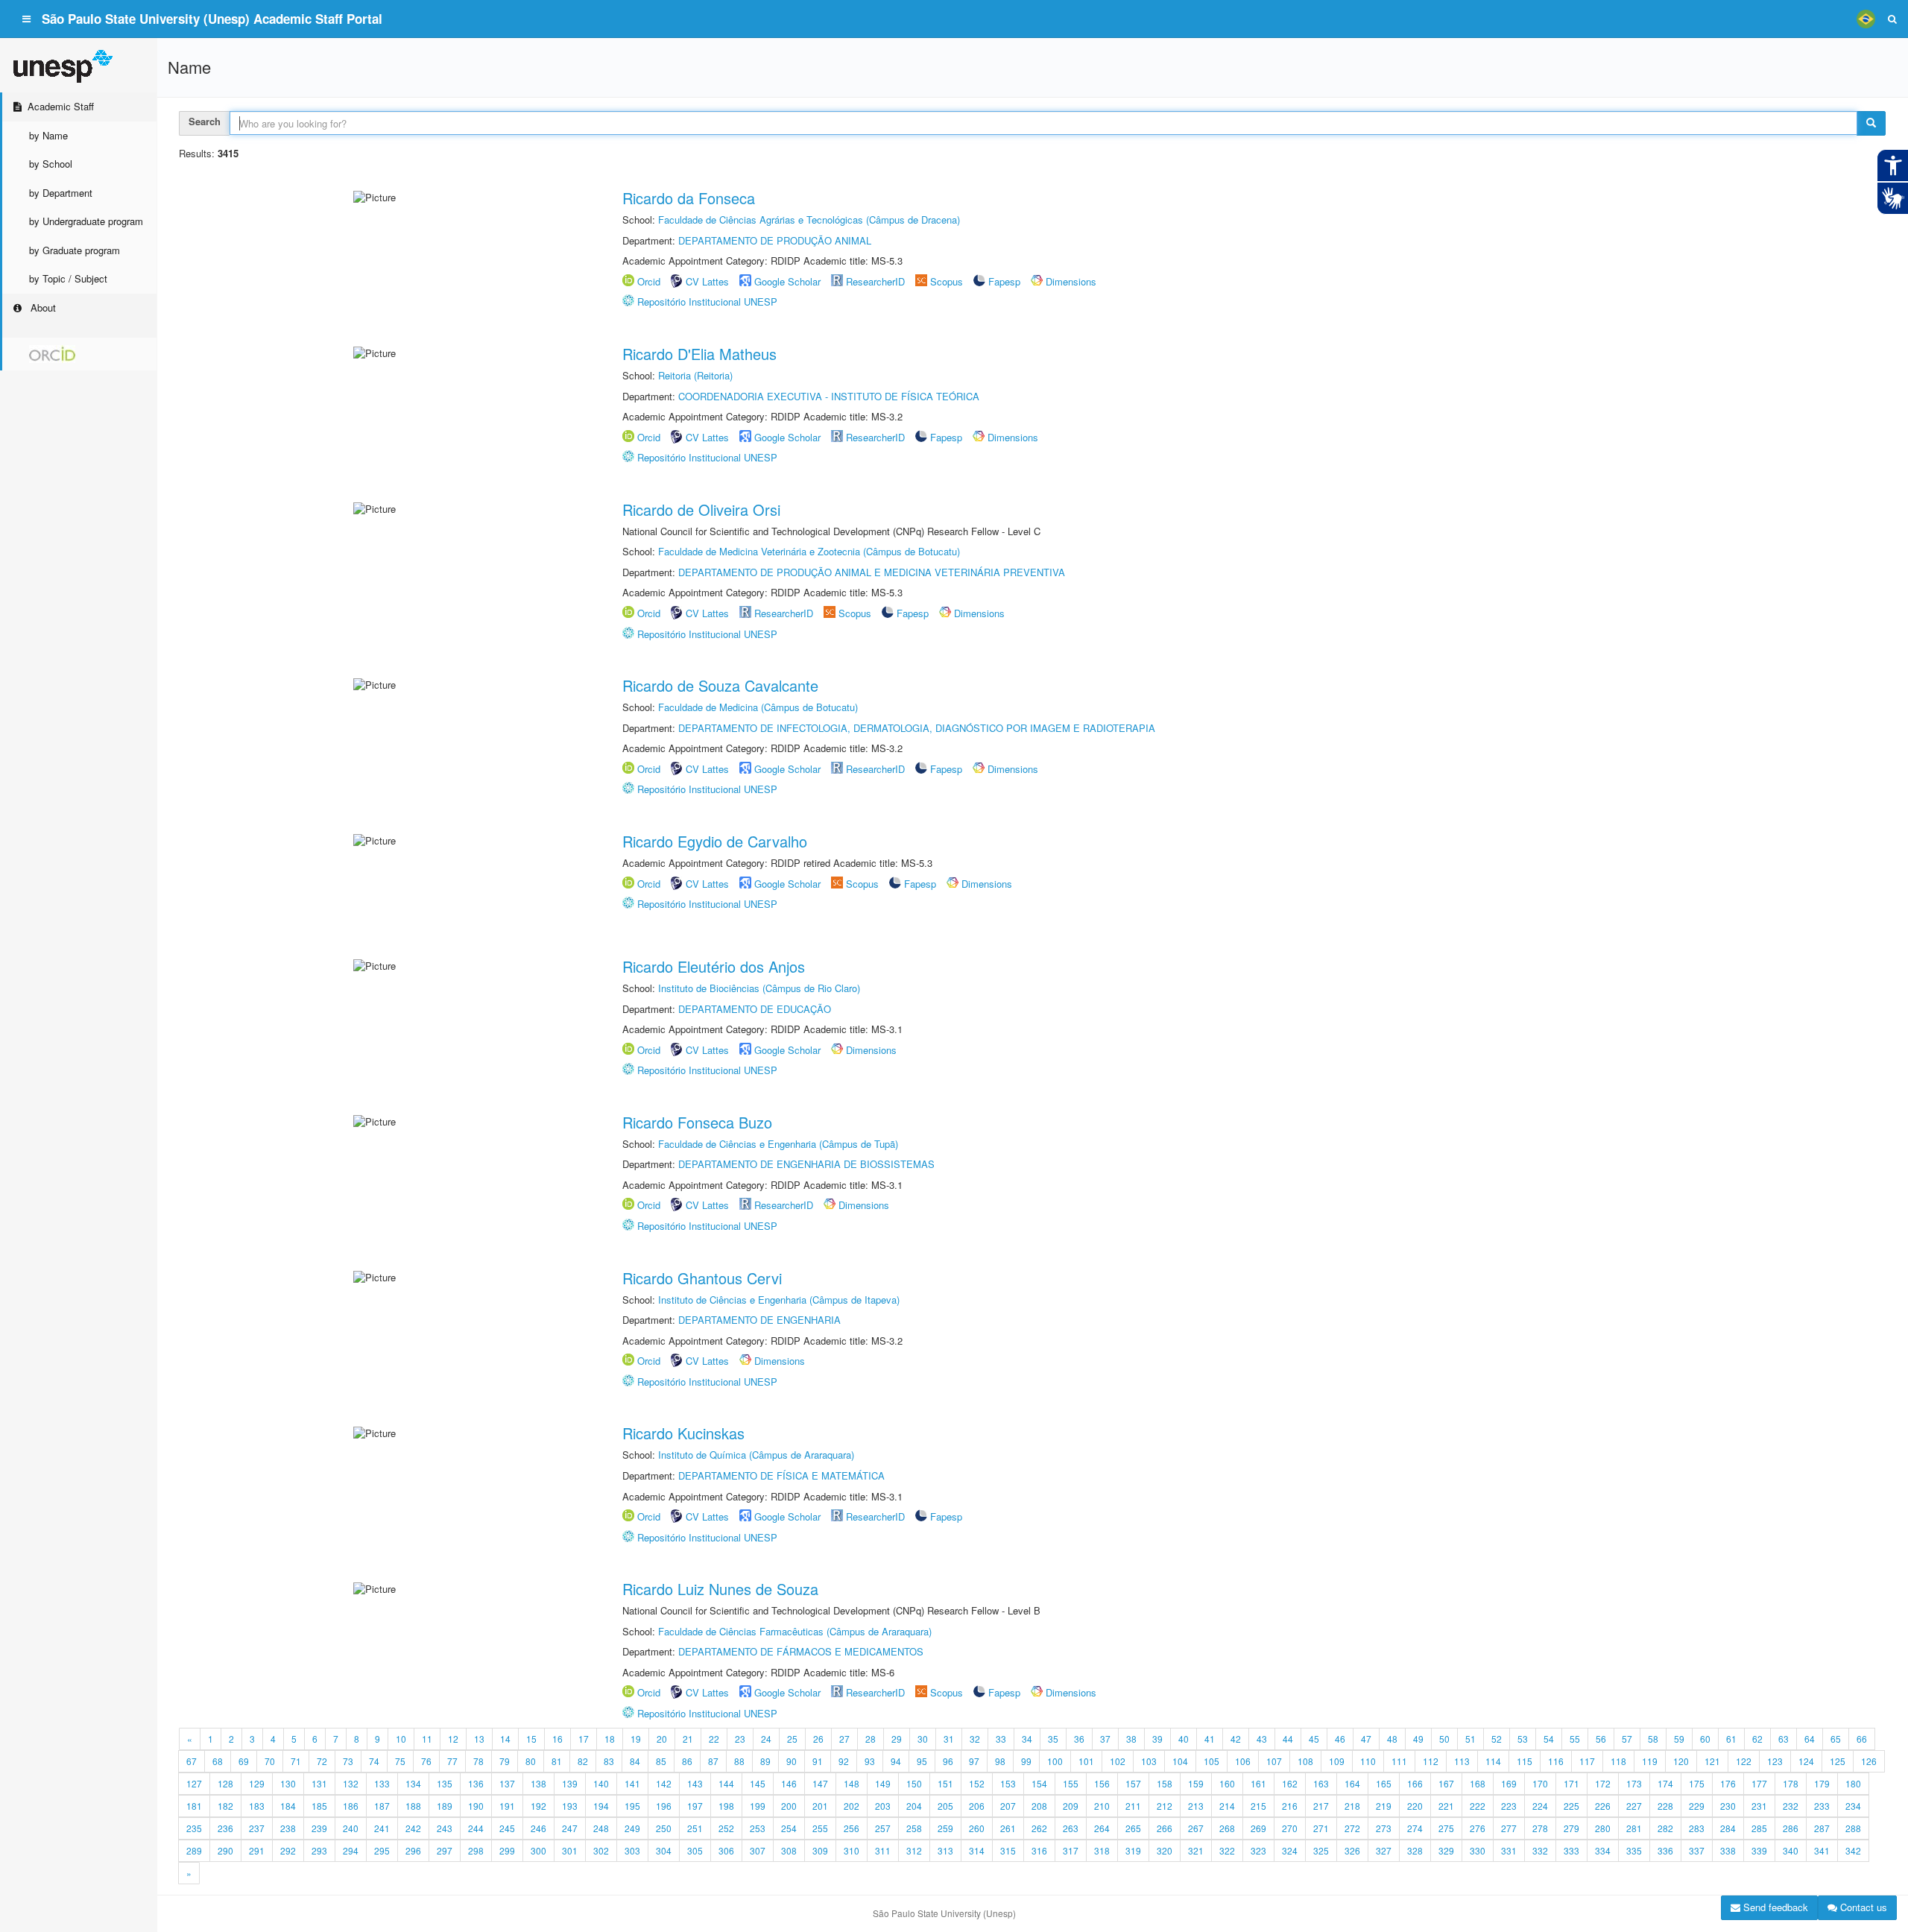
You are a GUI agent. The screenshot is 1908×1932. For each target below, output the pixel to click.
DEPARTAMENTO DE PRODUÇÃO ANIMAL (775, 240)
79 (505, 1761)
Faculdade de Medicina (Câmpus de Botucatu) (758, 707)
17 (584, 1739)
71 (296, 1761)
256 (852, 1828)
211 (1133, 1806)
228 (1665, 1806)
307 (758, 1850)
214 (1227, 1806)
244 (476, 1828)
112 (1431, 1761)
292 (288, 1850)
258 (914, 1828)
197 (695, 1806)
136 (476, 1783)
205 (945, 1806)
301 (570, 1850)
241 (382, 1828)
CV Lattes (707, 281)
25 (792, 1739)
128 (225, 1783)
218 (1352, 1806)
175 (1697, 1783)
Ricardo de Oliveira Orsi (701, 509)
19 (636, 1739)
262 (1039, 1828)
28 (871, 1739)
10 (401, 1739)
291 (257, 1850)
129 (257, 1783)
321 (1196, 1850)
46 (1340, 1739)
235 (194, 1828)
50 (1444, 1739)
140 (601, 1783)
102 (1118, 1761)
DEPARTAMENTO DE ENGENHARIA (759, 1320)
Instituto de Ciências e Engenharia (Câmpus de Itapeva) (779, 1300)
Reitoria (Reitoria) (695, 375)
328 (1415, 1850)
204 (914, 1806)
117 (1587, 1761)
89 (765, 1761)
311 (883, 1850)
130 (288, 1783)
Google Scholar (787, 281)
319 (1133, 1850)
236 (225, 1828)
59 (1679, 1739)
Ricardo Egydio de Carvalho (715, 841)
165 (1384, 1783)
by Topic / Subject (68, 278)
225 (1571, 1806)
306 (726, 1850)
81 (557, 1761)
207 (1008, 1806)
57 (1627, 1739)
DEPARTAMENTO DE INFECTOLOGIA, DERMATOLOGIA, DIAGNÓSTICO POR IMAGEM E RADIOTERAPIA (917, 728)
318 (1102, 1850)
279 (1571, 1828)
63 (1784, 1739)
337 (1697, 1850)
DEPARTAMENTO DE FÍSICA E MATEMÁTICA (781, 1475)
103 (1149, 1761)
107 (1274, 1761)
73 (348, 1761)
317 (1071, 1850)
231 (1759, 1806)
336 (1665, 1850)
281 (1634, 1828)
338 (1728, 1850)
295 (382, 1850)
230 (1728, 1806)
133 (382, 1783)
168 (1478, 1783)
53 (1523, 1739)
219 (1384, 1806)
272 (1352, 1828)
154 (1039, 1783)
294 (351, 1850)
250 (664, 1828)
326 (1352, 1850)
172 (1603, 1783)
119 (1650, 1761)
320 (1165, 1850)
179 (1822, 1783)
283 (1697, 1828)
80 (531, 1761)
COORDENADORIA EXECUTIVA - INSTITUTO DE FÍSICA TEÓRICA (829, 396)
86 (687, 1761)
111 (1399, 1761)
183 (257, 1806)
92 (844, 1761)
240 (351, 1828)
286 (1791, 1828)
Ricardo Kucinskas (683, 1433)
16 (557, 1739)
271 (1321, 1828)
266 (1165, 1828)
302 (601, 1850)
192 (538, 1806)
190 (476, 1806)
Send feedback (1774, 1907)
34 (1027, 1739)
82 (583, 1761)
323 (1258, 1850)
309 (820, 1850)
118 (1618, 1761)
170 (1540, 1783)
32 (975, 1739)
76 (426, 1761)
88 (739, 1761)
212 (1165, 1806)
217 (1321, 1806)
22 (714, 1739)
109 (1337, 1761)
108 (1305, 1761)
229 (1697, 1806)
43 (1262, 1739)
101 (1086, 1761)
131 (319, 1783)
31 (949, 1739)
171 (1571, 1783)
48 (1392, 1739)
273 (1384, 1828)
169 (1509, 1783)
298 (476, 1850)
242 (413, 1828)
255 (820, 1828)
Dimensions (1071, 281)
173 (1634, 1783)
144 (726, 1783)
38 (1131, 1739)
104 (1180, 1761)
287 (1822, 1828)
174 (1665, 1783)
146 (789, 1783)
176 (1728, 1783)
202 (852, 1806)
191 (507, 1806)
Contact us (1862, 1907)
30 (923, 1739)
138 (538, 1783)
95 (922, 1761)
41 (1210, 1739)
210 (1102, 1806)
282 (1665, 1828)
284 (1728, 1828)
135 (445, 1783)
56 (1601, 1739)
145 (758, 1783)
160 (1227, 1783)
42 (1236, 1739)
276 (1478, 1828)
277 (1509, 1828)
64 (1810, 1739)
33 (1001, 1739)
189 (445, 1806)
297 (445, 1850)
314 (977, 1850)
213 (1196, 1806)
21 (688, 1739)
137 (507, 1783)
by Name (48, 135)
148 (852, 1783)
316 (1039, 1850)
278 (1540, 1828)
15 (531, 1739)
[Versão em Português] (1866, 19)
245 (507, 1828)
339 (1759, 1850)
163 (1321, 1783)
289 (194, 1850)
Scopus (947, 281)
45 (1314, 1739)
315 (1008, 1850)
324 (1290, 1850)
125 (1838, 1761)
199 (758, 1806)
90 (792, 1761)
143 (695, 1783)
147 (820, 1783)
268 (1227, 1828)
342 (1853, 1850)
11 (427, 1739)
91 (818, 1761)
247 (570, 1828)
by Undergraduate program (86, 221)
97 (974, 1761)
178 (1791, 1783)
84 (635, 1761)
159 (1196, 1783)
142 (664, 1783)
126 (1869, 1761)
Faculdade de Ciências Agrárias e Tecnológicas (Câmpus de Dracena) (809, 220)
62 (1757, 1739)
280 (1603, 1828)
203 (883, 1806)
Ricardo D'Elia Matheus (699, 354)
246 (538, 1828)
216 (1290, 1806)
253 (758, 1828)
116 (1556, 1761)
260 (977, 1828)
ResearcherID (877, 281)
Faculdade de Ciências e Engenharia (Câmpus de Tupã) (778, 1144)
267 (1196, 1828)
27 (844, 1739)
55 (1575, 1739)
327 (1384, 1850)
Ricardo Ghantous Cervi (702, 1278)
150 (914, 1783)
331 (1509, 1850)
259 (945, 1828)
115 (1525, 1761)
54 (1549, 1739)
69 (244, 1761)
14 (505, 1739)
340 (1791, 1850)
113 (1462, 1761)
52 (1497, 1739)
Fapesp (1004, 281)
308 (789, 1850)
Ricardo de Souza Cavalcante (720, 685)
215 (1258, 1806)
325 (1321, 1850)
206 (977, 1806)
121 (1712, 1761)
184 (288, 1806)
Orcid (649, 281)
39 (1157, 1739)
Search (205, 121)
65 (1836, 1739)
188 (413, 1806)
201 (820, 1806)
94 (896, 1761)
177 (1759, 1783)
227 (1634, 1806)
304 (664, 1850)
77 (452, 1761)
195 (632, 1806)
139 (570, 1783)
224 (1540, 1806)
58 (1653, 1739)
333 (1571, 1850)
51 (1471, 1739)
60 (1705, 1739)
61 (1731, 1739)
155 (1071, 1783)
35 (1053, 1739)
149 (883, 1783)
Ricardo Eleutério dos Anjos (714, 966)
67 (192, 1761)
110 (1368, 1761)
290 (225, 1850)
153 (1008, 1783)
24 (766, 1739)
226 (1603, 1806)
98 (1000, 1761)
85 (661, 1761)
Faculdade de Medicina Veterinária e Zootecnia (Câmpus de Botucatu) (809, 551)
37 (1105, 1739)
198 (726, 1806)
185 (319, 1806)
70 (270, 1761)
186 (351, 1806)
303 (632, 1850)
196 (664, 1806)
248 (601, 1828)
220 (1415, 1806)
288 (1853, 1828)
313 (945, 1850)
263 (1071, 1828)
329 (1446, 1850)
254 (789, 1828)
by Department (61, 193)
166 (1415, 1783)
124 (1806, 1761)
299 (507, 1850)
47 (1366, 1739)
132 (351, 1783)
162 (1290, 1783)
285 (1759, 1828)
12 (453, 1739)
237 (257, 1828)
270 (1290, 1828)
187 (382, 1806)
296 (413, 1850)
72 (322, 1761)
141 (632, 1783)
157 (1133, 1783)
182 (225, 1806)
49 (1418, 1739)
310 (852, 1850)
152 (977, 1783)
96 (948, 1761)
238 (288, 1828)
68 (218, 1761)
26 (818, 1739)
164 (1352, 1783)
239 (319, 1828)
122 (1744, 1761)
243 (445, 1828)
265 (1133, 1828)
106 (1243, 1761)
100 (1055, 1761)
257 (883, 1828)
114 (1493, 1761)
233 (1822, 1806)
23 (740, 1739)
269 (1258, 1828)
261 (1008, 1828)
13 (479, 1739)
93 (870, 1761)
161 (1258, 1783)
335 (1634, 1850)
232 (1791, 1806)
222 (1478, 1806)
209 (1071, 1806)
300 (538, 1850)
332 (1540, 1850)
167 (1446, 1783)
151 (945, 1783)
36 (1079, 1739)
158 (1165, 1783)
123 (1775, 1761)
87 (713, 1761)
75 (400, 1761)
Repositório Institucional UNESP (707, 302)
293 (319, 1850)
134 (413, 1783)
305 (695, 1850)
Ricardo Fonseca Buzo (697, 1122)
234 (1853, 1806)
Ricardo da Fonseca (689, 198)
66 (1862, 1739)
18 (610, 1739)
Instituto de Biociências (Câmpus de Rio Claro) (759, 988)
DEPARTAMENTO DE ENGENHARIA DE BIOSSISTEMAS (806, 1164)
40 (1184, 1739)
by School (51, 164)
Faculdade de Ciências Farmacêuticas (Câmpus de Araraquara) (795, 1631)
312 (914, 1850)
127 (194, 1783)
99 (1026, 1761)
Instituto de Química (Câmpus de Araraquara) (756, 1455)
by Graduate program (75, 250)
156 (1102, 1783)
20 (662, 1739)
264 (1102, 1828)
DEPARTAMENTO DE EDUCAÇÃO (755, 1009)
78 (478, 1761)
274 (1415, 1828)
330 (1478, 1850)
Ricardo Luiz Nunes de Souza (720, 1589)
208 (1039, 1806)
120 (1681, 1761)
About (42, 307)
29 (897, 1739)
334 (1603, 1850)
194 (601, 1806)
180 (1853, 1783)
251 (695, 1828)
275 (1446, 1828)
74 (374, 1761)
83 (609, 1761)
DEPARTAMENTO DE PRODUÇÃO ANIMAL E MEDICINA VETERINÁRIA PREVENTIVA (872, 572)
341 (1822, 1850)
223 (1509, 1806)
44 (1288, 1739)
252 (726, 1828)
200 (789, 1806)
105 (1212, 1761)
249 (632, 1828)
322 (1227, 1850)
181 (194, 1806)
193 (570, 1806)
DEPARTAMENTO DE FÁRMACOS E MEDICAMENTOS (801, 1651)
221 (1446, 1806)
